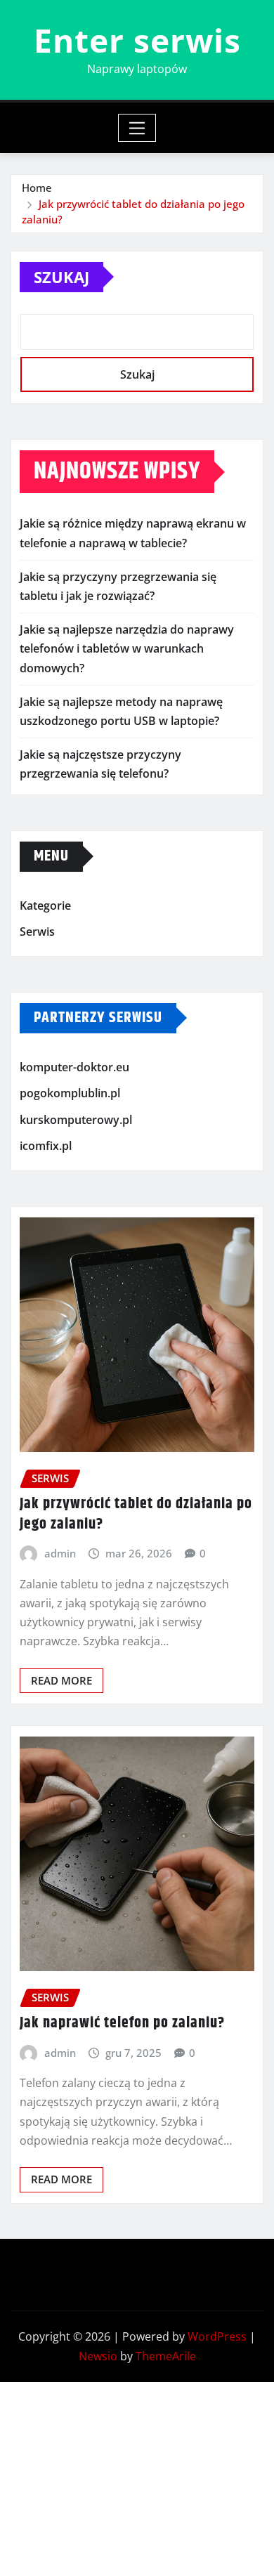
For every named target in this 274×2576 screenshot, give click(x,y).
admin (60, 1553)
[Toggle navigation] (137, 128)
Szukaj (61, 277)
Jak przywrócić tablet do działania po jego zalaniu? (136, 1514)
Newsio (98, 2356)
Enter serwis (137, 40)
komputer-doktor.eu (74, 1067)
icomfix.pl (46, 1146)
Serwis (37, 931)
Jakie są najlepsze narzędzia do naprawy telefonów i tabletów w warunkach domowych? (127, 648)
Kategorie (45, 905)
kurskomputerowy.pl (76, 1120)
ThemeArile (166, 2356)
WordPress (217, 2336)
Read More (61, 1680)
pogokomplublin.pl (70, 1093)
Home (37, 188)
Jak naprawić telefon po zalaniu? (122, 2023)
